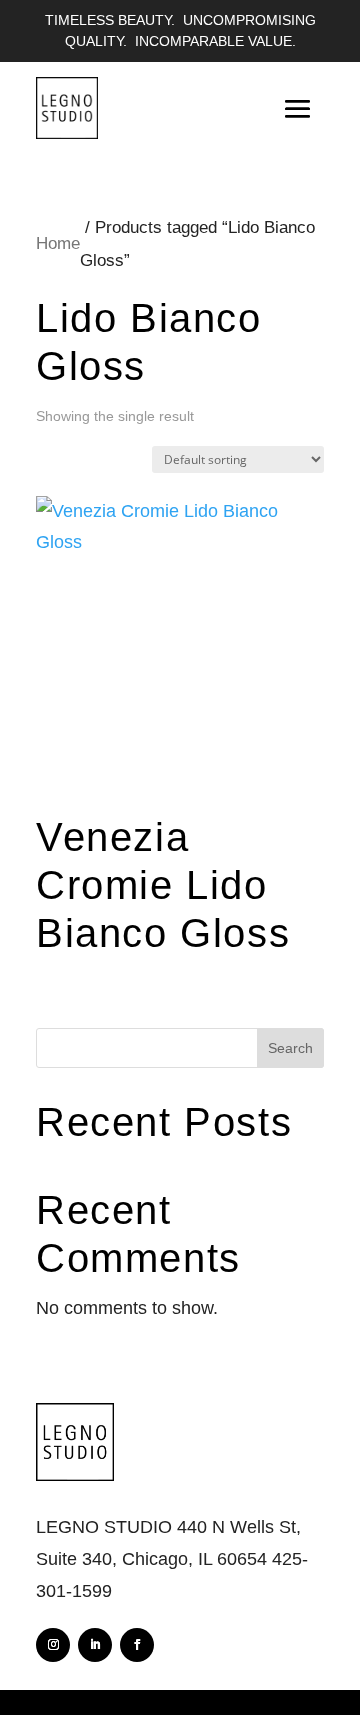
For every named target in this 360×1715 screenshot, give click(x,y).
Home (58, 243)
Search (290, 1048)
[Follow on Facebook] (137, 1645)
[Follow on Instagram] (53, 1645)
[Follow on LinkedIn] (95, 1645)
